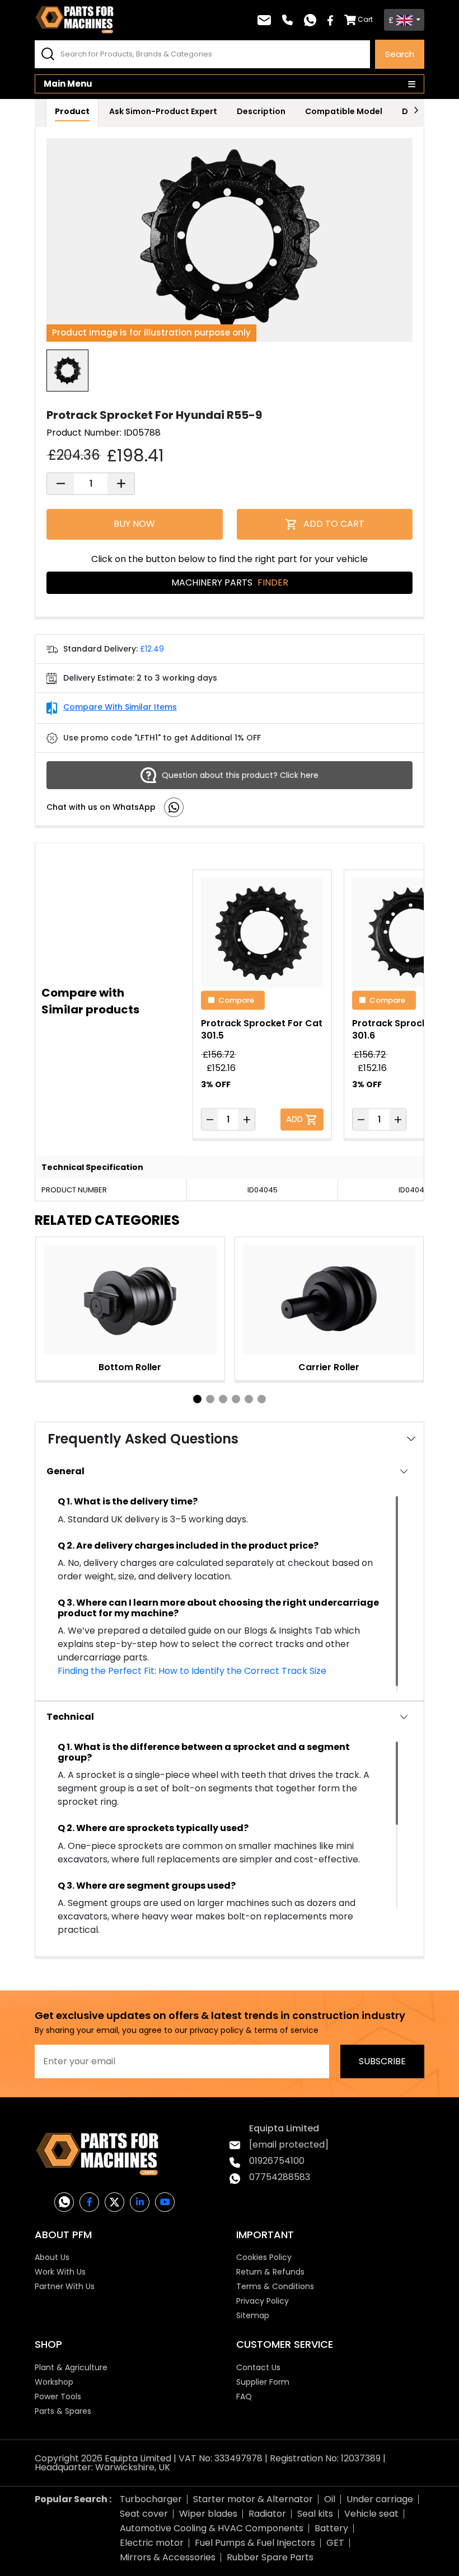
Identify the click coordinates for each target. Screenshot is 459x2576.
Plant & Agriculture (71, 2367)
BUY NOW (134, 524)
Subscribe (382, 2061)
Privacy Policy (263, 2301)
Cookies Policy (264, 2257)
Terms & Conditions (275, 2286)
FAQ (244, 2396)
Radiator (267, 2514)
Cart (365, 19)
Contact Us (258, 2367)
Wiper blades (208, 2514)
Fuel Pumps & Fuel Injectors (255, 2543)
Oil (330, 2499)
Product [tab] (72, 111)
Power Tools (58, 2396)
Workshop (54, 2382)
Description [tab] (261, 111)
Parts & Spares (63, 2411)
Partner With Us (65, 2286)
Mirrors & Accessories (168, 2557)
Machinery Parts (230, 582)
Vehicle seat (371, 2514)
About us (52, 2257)
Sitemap (253, 2315)
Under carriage (380, 2499)
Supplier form (263, 2382)
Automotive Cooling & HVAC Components (212, 2528)
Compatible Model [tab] (344, 111)
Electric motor (152, 2543)
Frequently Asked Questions (143, 1439)
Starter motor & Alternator (253, 2499)
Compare (236, 1000)
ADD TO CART (334, 524)
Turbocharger (151, 2499)
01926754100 (277, 2161)
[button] (197, 1399)
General (65, 1471)
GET (335, 2543)
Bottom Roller (130, 1367)
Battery (331, 2528)
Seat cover (144, 2514)
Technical (70, 1717)
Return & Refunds (270, 2272)
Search (400, 54)
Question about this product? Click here (240, 775)
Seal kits (315, 2514)
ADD (296, 1118)
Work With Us (60, 2272)
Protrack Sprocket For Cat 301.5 (262, 1029)
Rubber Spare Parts (270, 2557)
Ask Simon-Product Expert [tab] (163, 111)
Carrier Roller (329, 1367)
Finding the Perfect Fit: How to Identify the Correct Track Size (192, 1671)
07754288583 (280, 2177)
